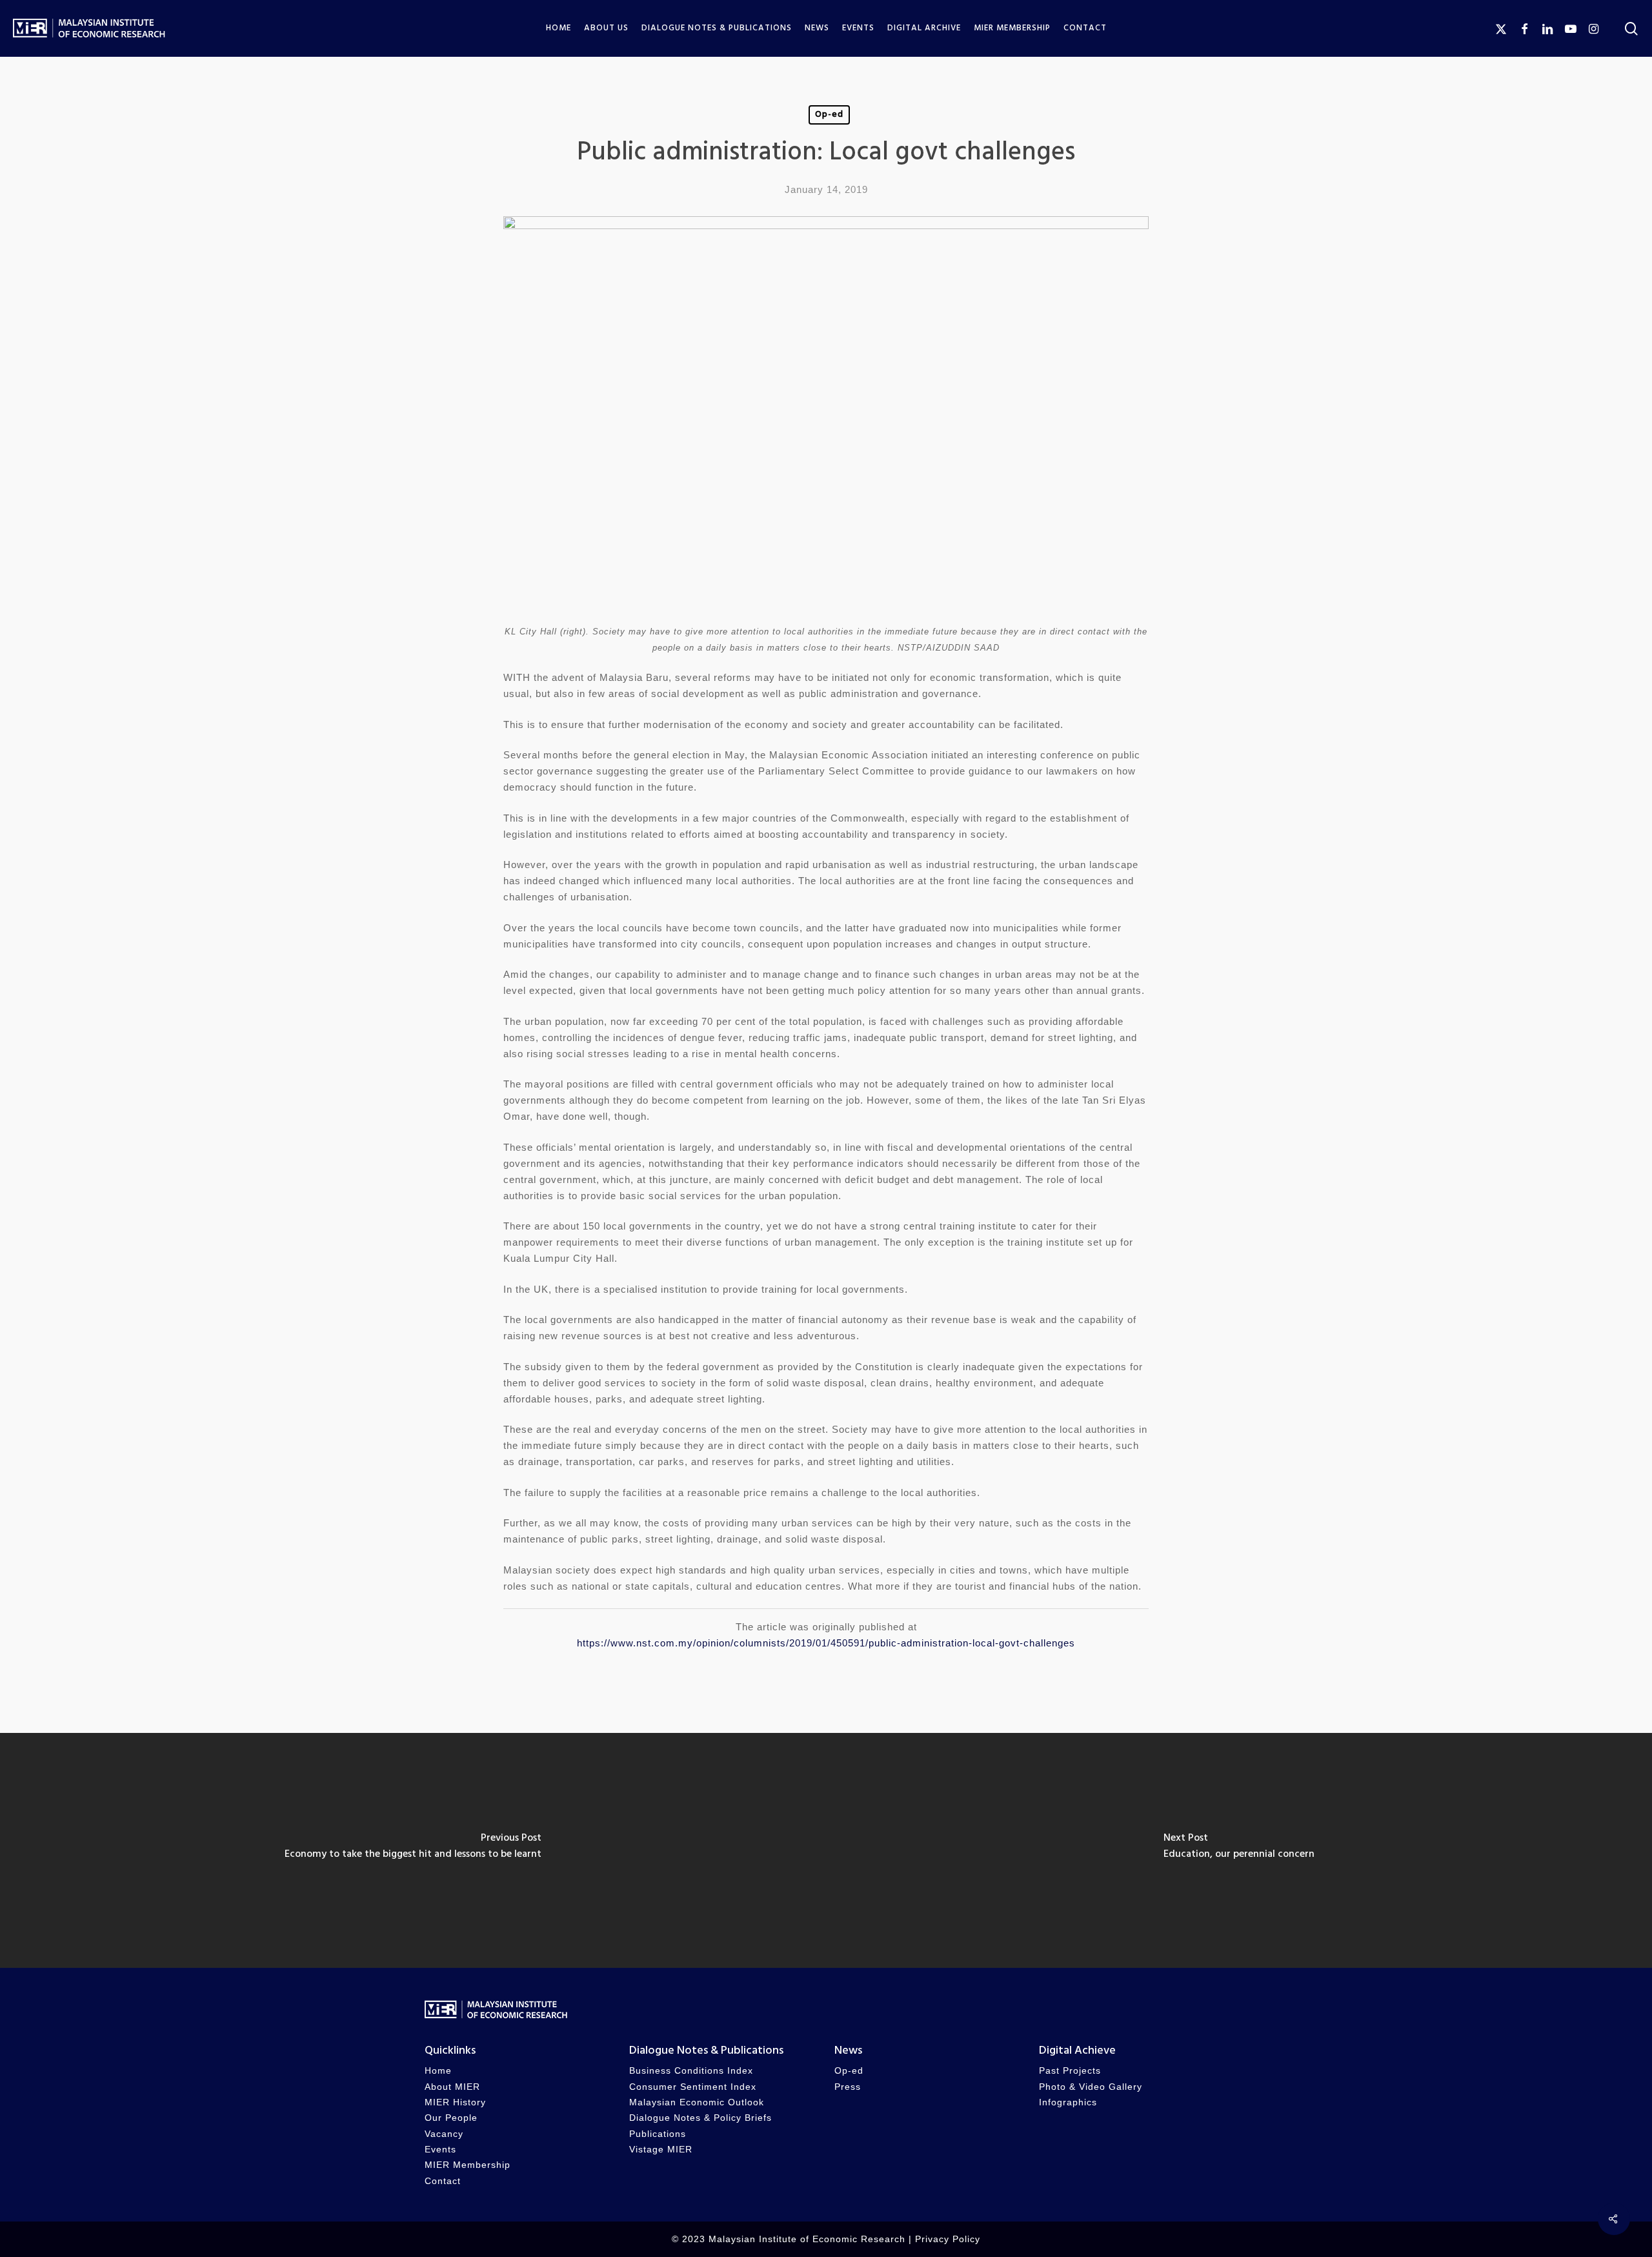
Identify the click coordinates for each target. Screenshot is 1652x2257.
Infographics (1068, 2102)
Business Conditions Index (691, 2071)
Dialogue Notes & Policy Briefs (700, 2118)
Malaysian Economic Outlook (697, 2102)
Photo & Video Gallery (1091, 2087)
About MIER (452, 2087)
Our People (451, 2118)
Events (440, 2150)
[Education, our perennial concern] (1239, 1850)
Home (438, 2071)
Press (848, 2087)
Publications (658, 2134)
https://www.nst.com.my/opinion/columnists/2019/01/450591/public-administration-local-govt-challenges (826, 1643)
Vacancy (444, 2134)
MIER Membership (468, 2165)
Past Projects (1070, 2071)
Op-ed (829, 115)
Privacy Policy (948, 2239)
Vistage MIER (661, 2150)
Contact (443, 2181)
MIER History (455, 2102)
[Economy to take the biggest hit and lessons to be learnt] (413, 1850)
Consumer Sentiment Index (693, 2087)
